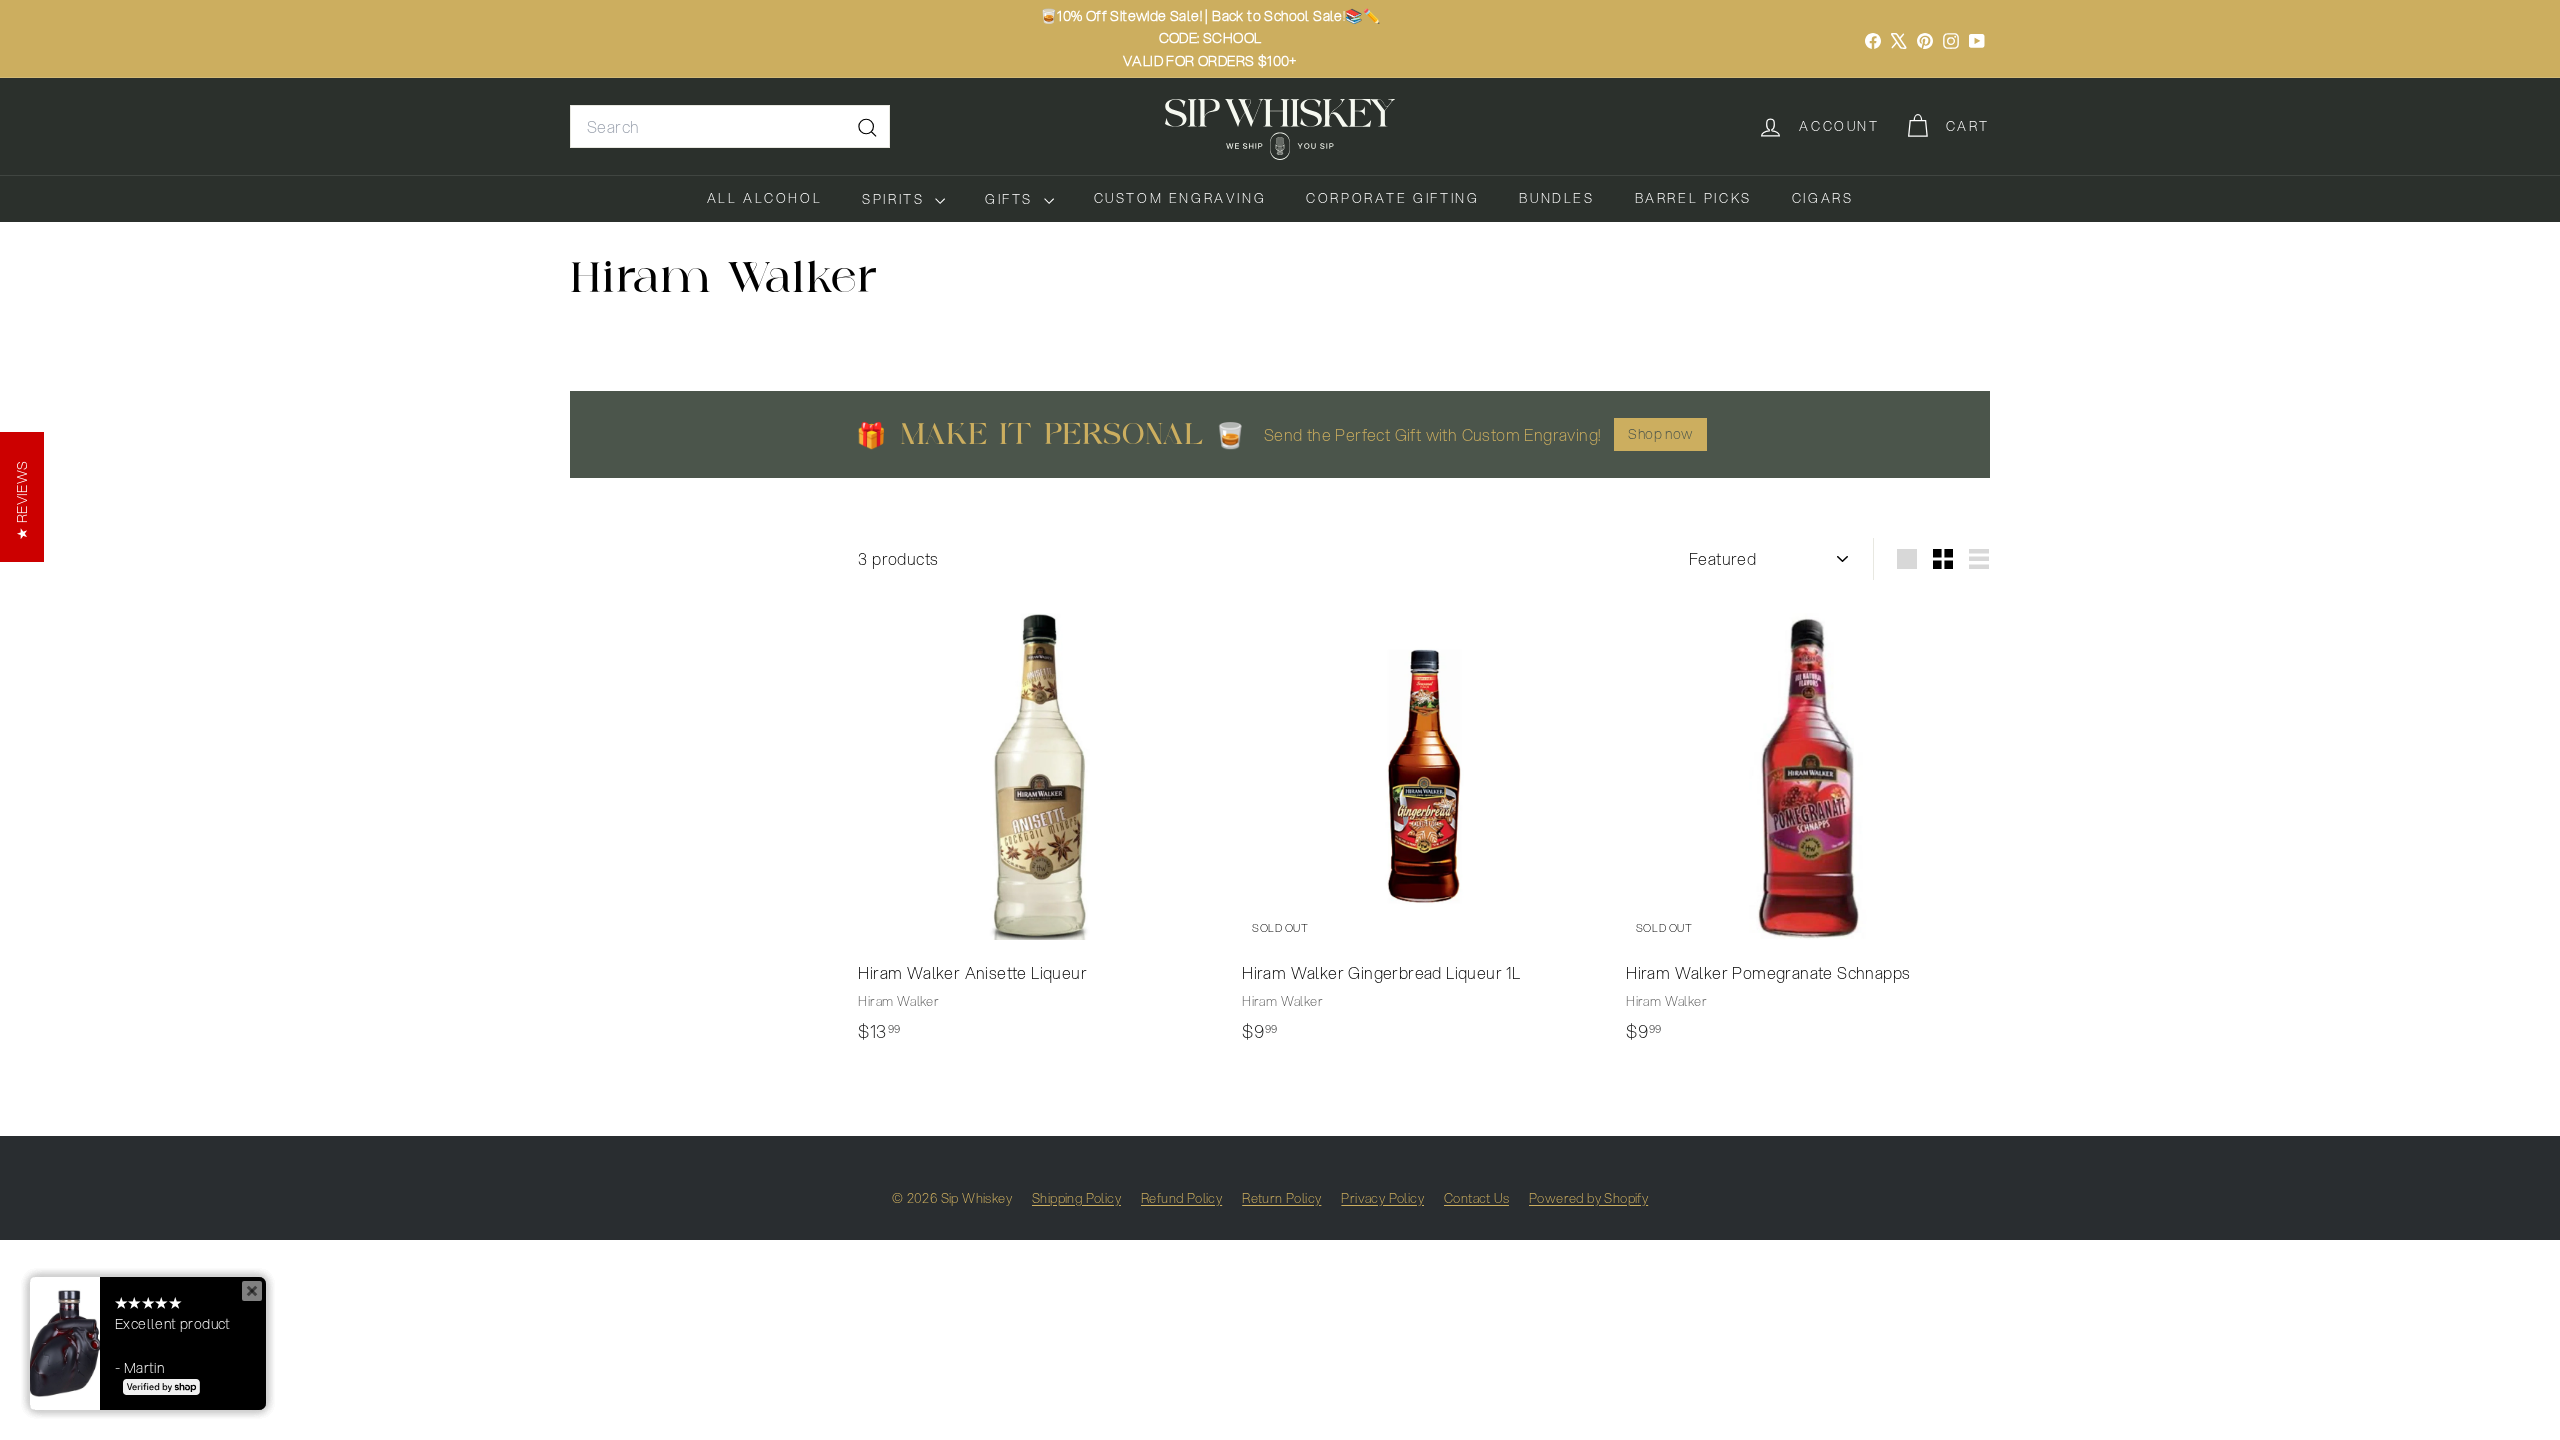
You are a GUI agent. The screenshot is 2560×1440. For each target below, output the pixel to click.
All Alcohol (765, 198)
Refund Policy (1181, 1198)
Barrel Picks (1693, 198)
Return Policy (1281, 1198)
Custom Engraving (1180, 198)
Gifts (1012, 199)
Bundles (1556, 198)
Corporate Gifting (1392, 198)
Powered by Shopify (1588, 1198)
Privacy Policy (1382, 1198)
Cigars (1823, 198)
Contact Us (1476, 1198)
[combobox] (730, 127)
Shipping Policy (1076, 1198)
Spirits (896, 199)
